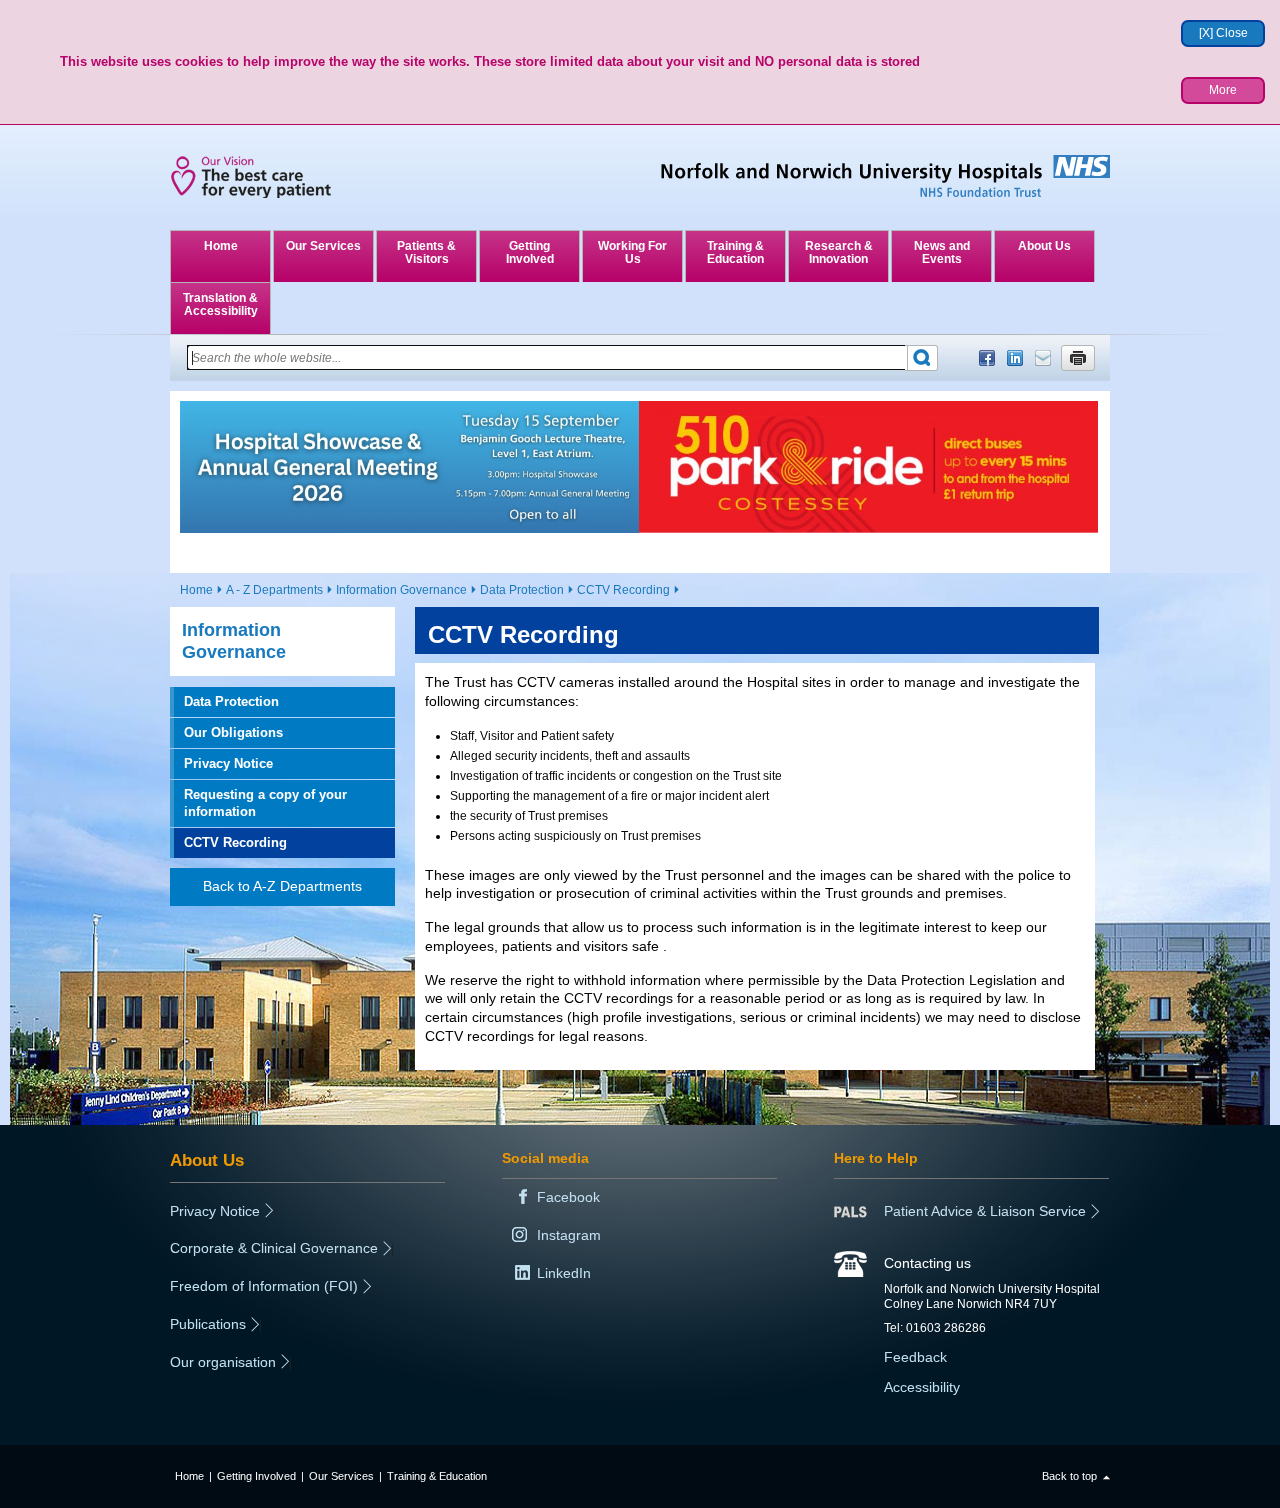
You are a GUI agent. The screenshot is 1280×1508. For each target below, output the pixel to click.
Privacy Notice (228, 763)
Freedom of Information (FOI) (264, 1286)
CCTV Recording (623, 590)
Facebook (987, 358)
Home (221, 246)
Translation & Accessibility (220, 304)
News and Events (942, 252)
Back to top (1069, 1476)
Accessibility (922, 1387)
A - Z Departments (274, 590)
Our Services (323, 246)
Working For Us (632, 252)
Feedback (915, 1357)
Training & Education (735, 252)
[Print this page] (1078, 358)
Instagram (569, 1235)
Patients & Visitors (426, 252)
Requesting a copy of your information (265, 802)
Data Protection (522, 590)
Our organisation (223, 1362)
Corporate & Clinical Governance (274, 1248)
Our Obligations (233, 732)
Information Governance (401, 590)
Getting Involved (530, 252)
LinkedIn (1015, 358)
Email (1043, 358)
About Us (1044, 246)
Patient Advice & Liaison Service (985, 1211)
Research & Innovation (839, 252)
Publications (208, 1324)
